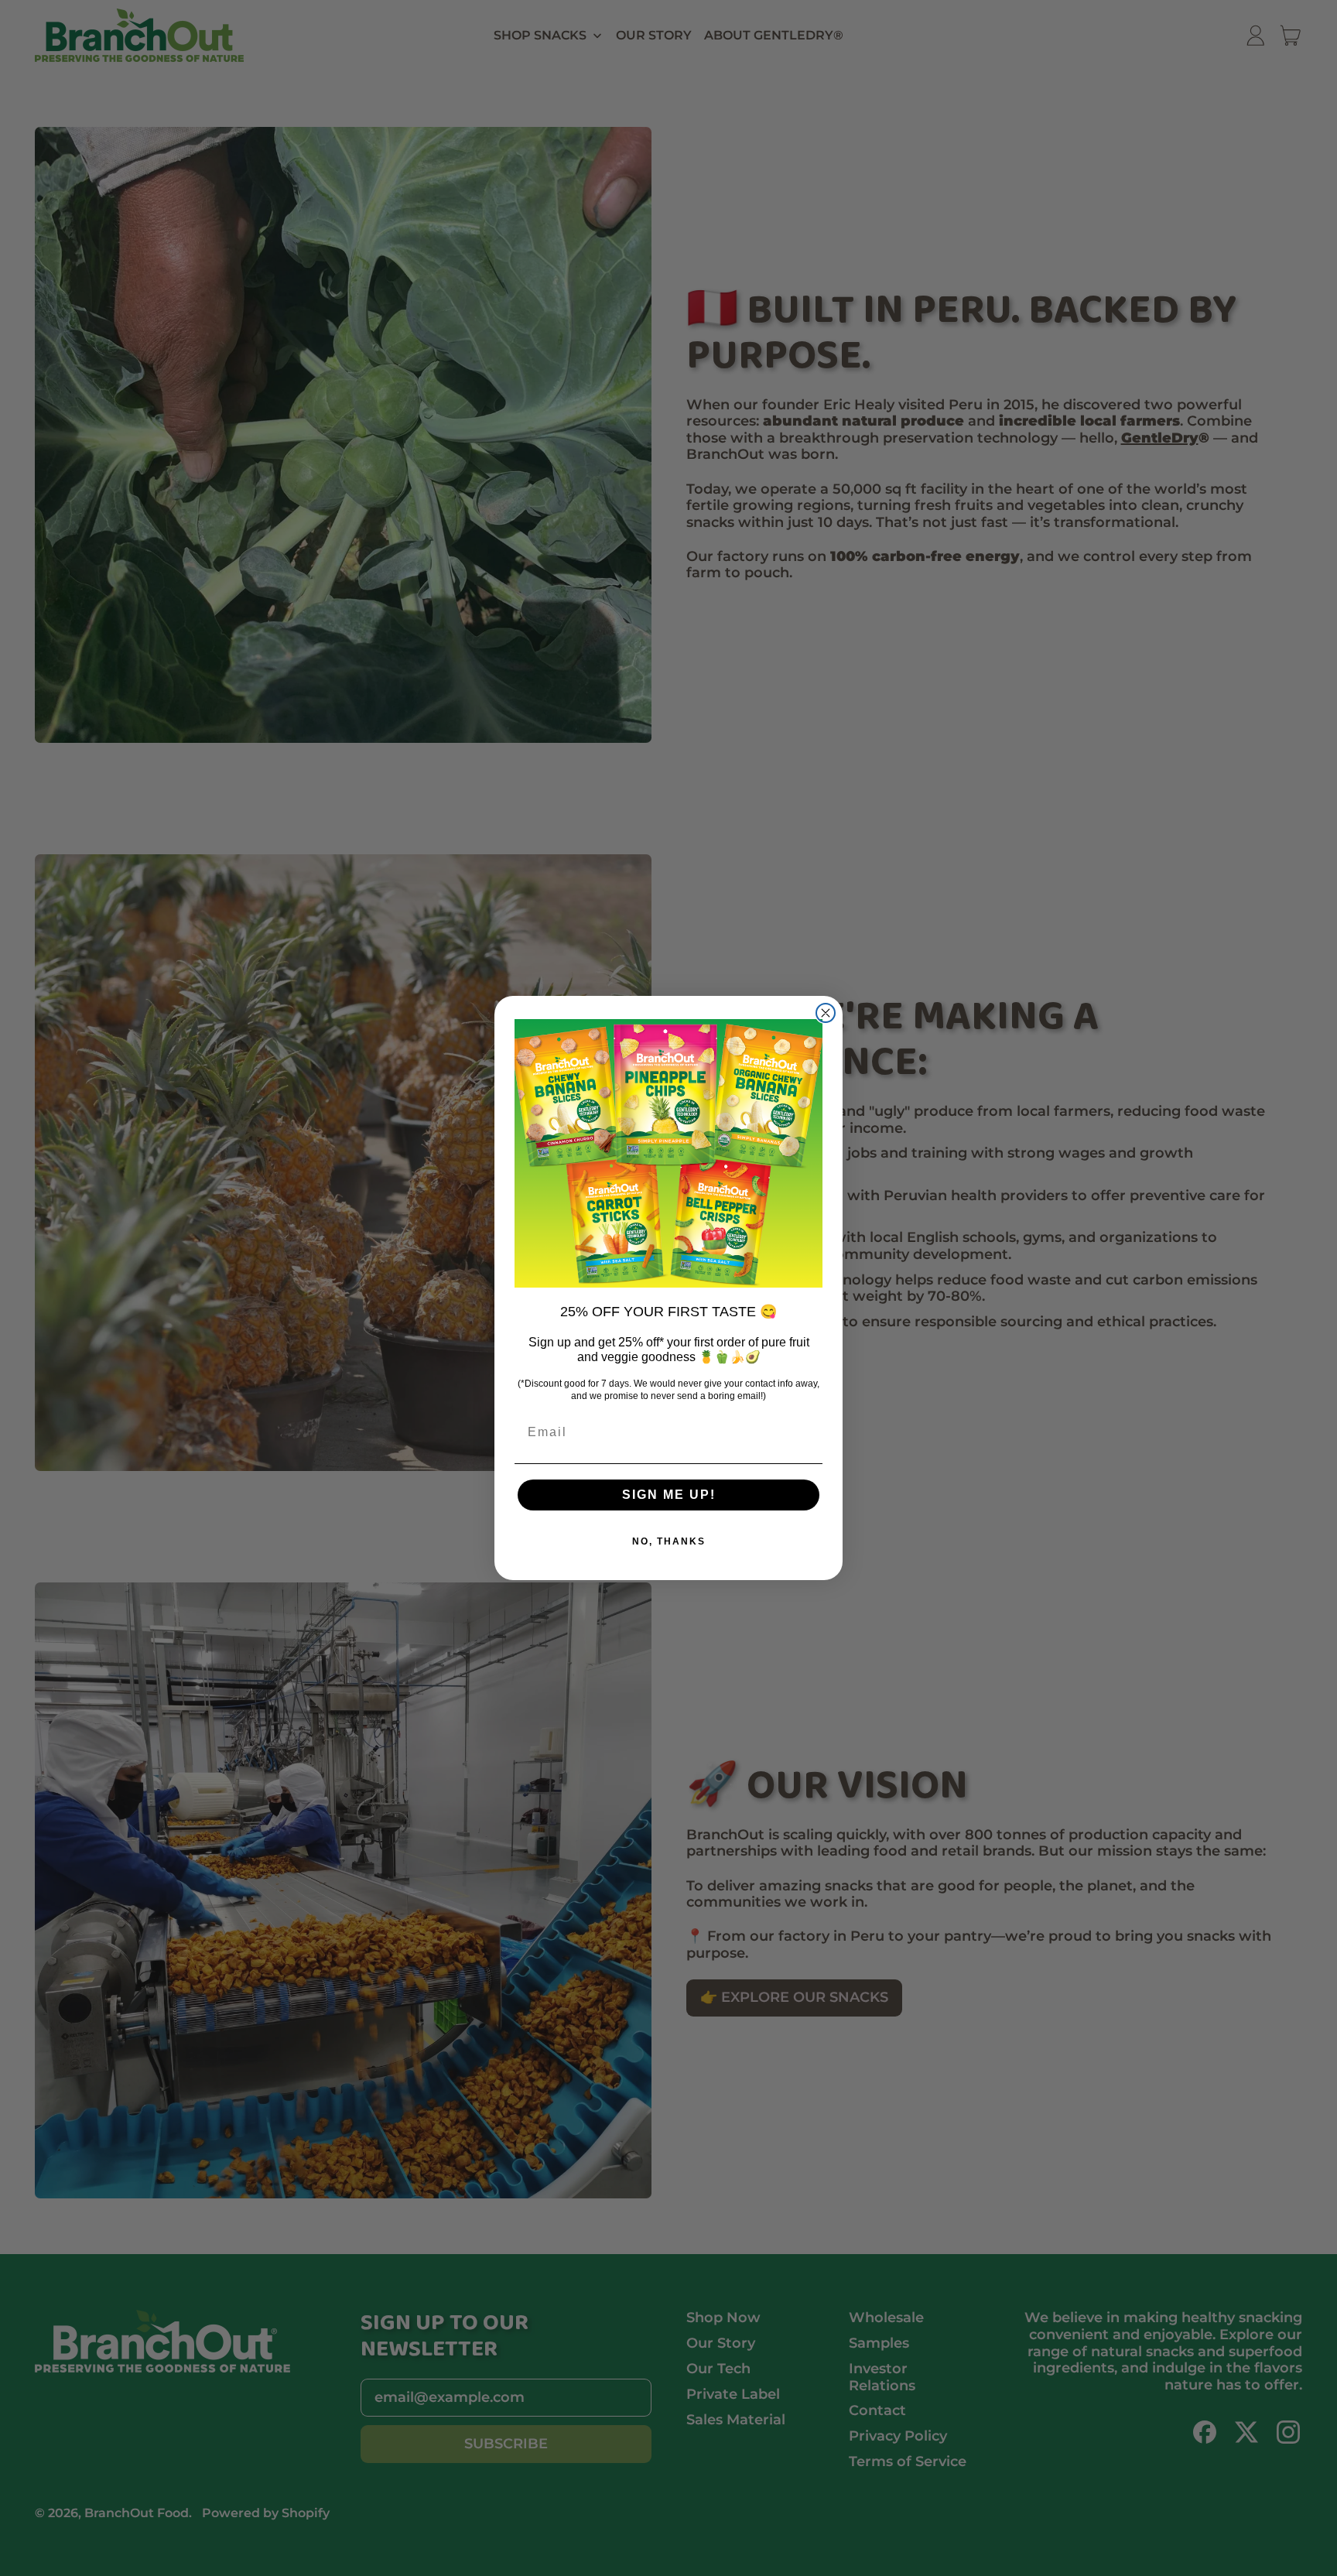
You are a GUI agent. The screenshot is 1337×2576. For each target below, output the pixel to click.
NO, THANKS (669, 1541)
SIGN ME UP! (669, 1495)
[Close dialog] (826, 1013)
